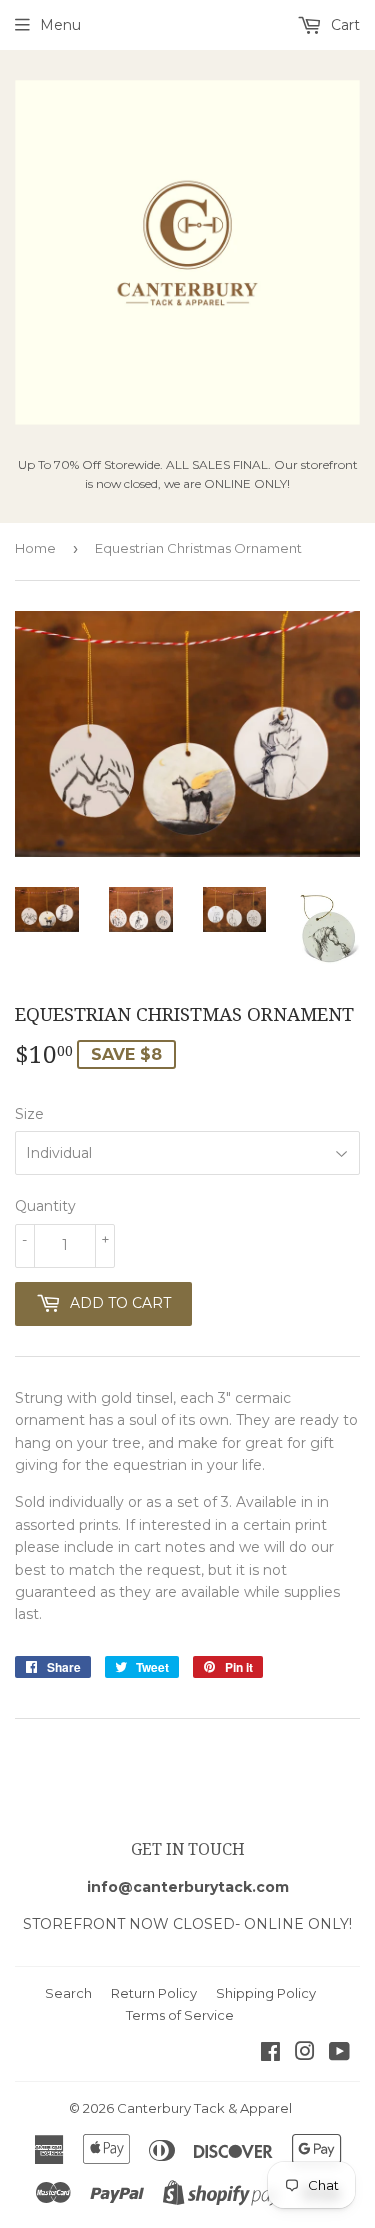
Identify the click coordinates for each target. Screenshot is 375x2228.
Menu (60, 25)
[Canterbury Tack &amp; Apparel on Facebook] (270, 2054)
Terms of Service (180, 2015)
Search (68, 1993)
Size (29, 1114)
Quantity (45, 1206)
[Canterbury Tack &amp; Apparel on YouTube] (339, 2054)
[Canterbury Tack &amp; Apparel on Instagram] (305, 2054)
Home (35, 548)
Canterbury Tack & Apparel (204, 2108)
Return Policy (154, 1993)
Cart (343, 25)
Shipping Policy (266, 1993)
